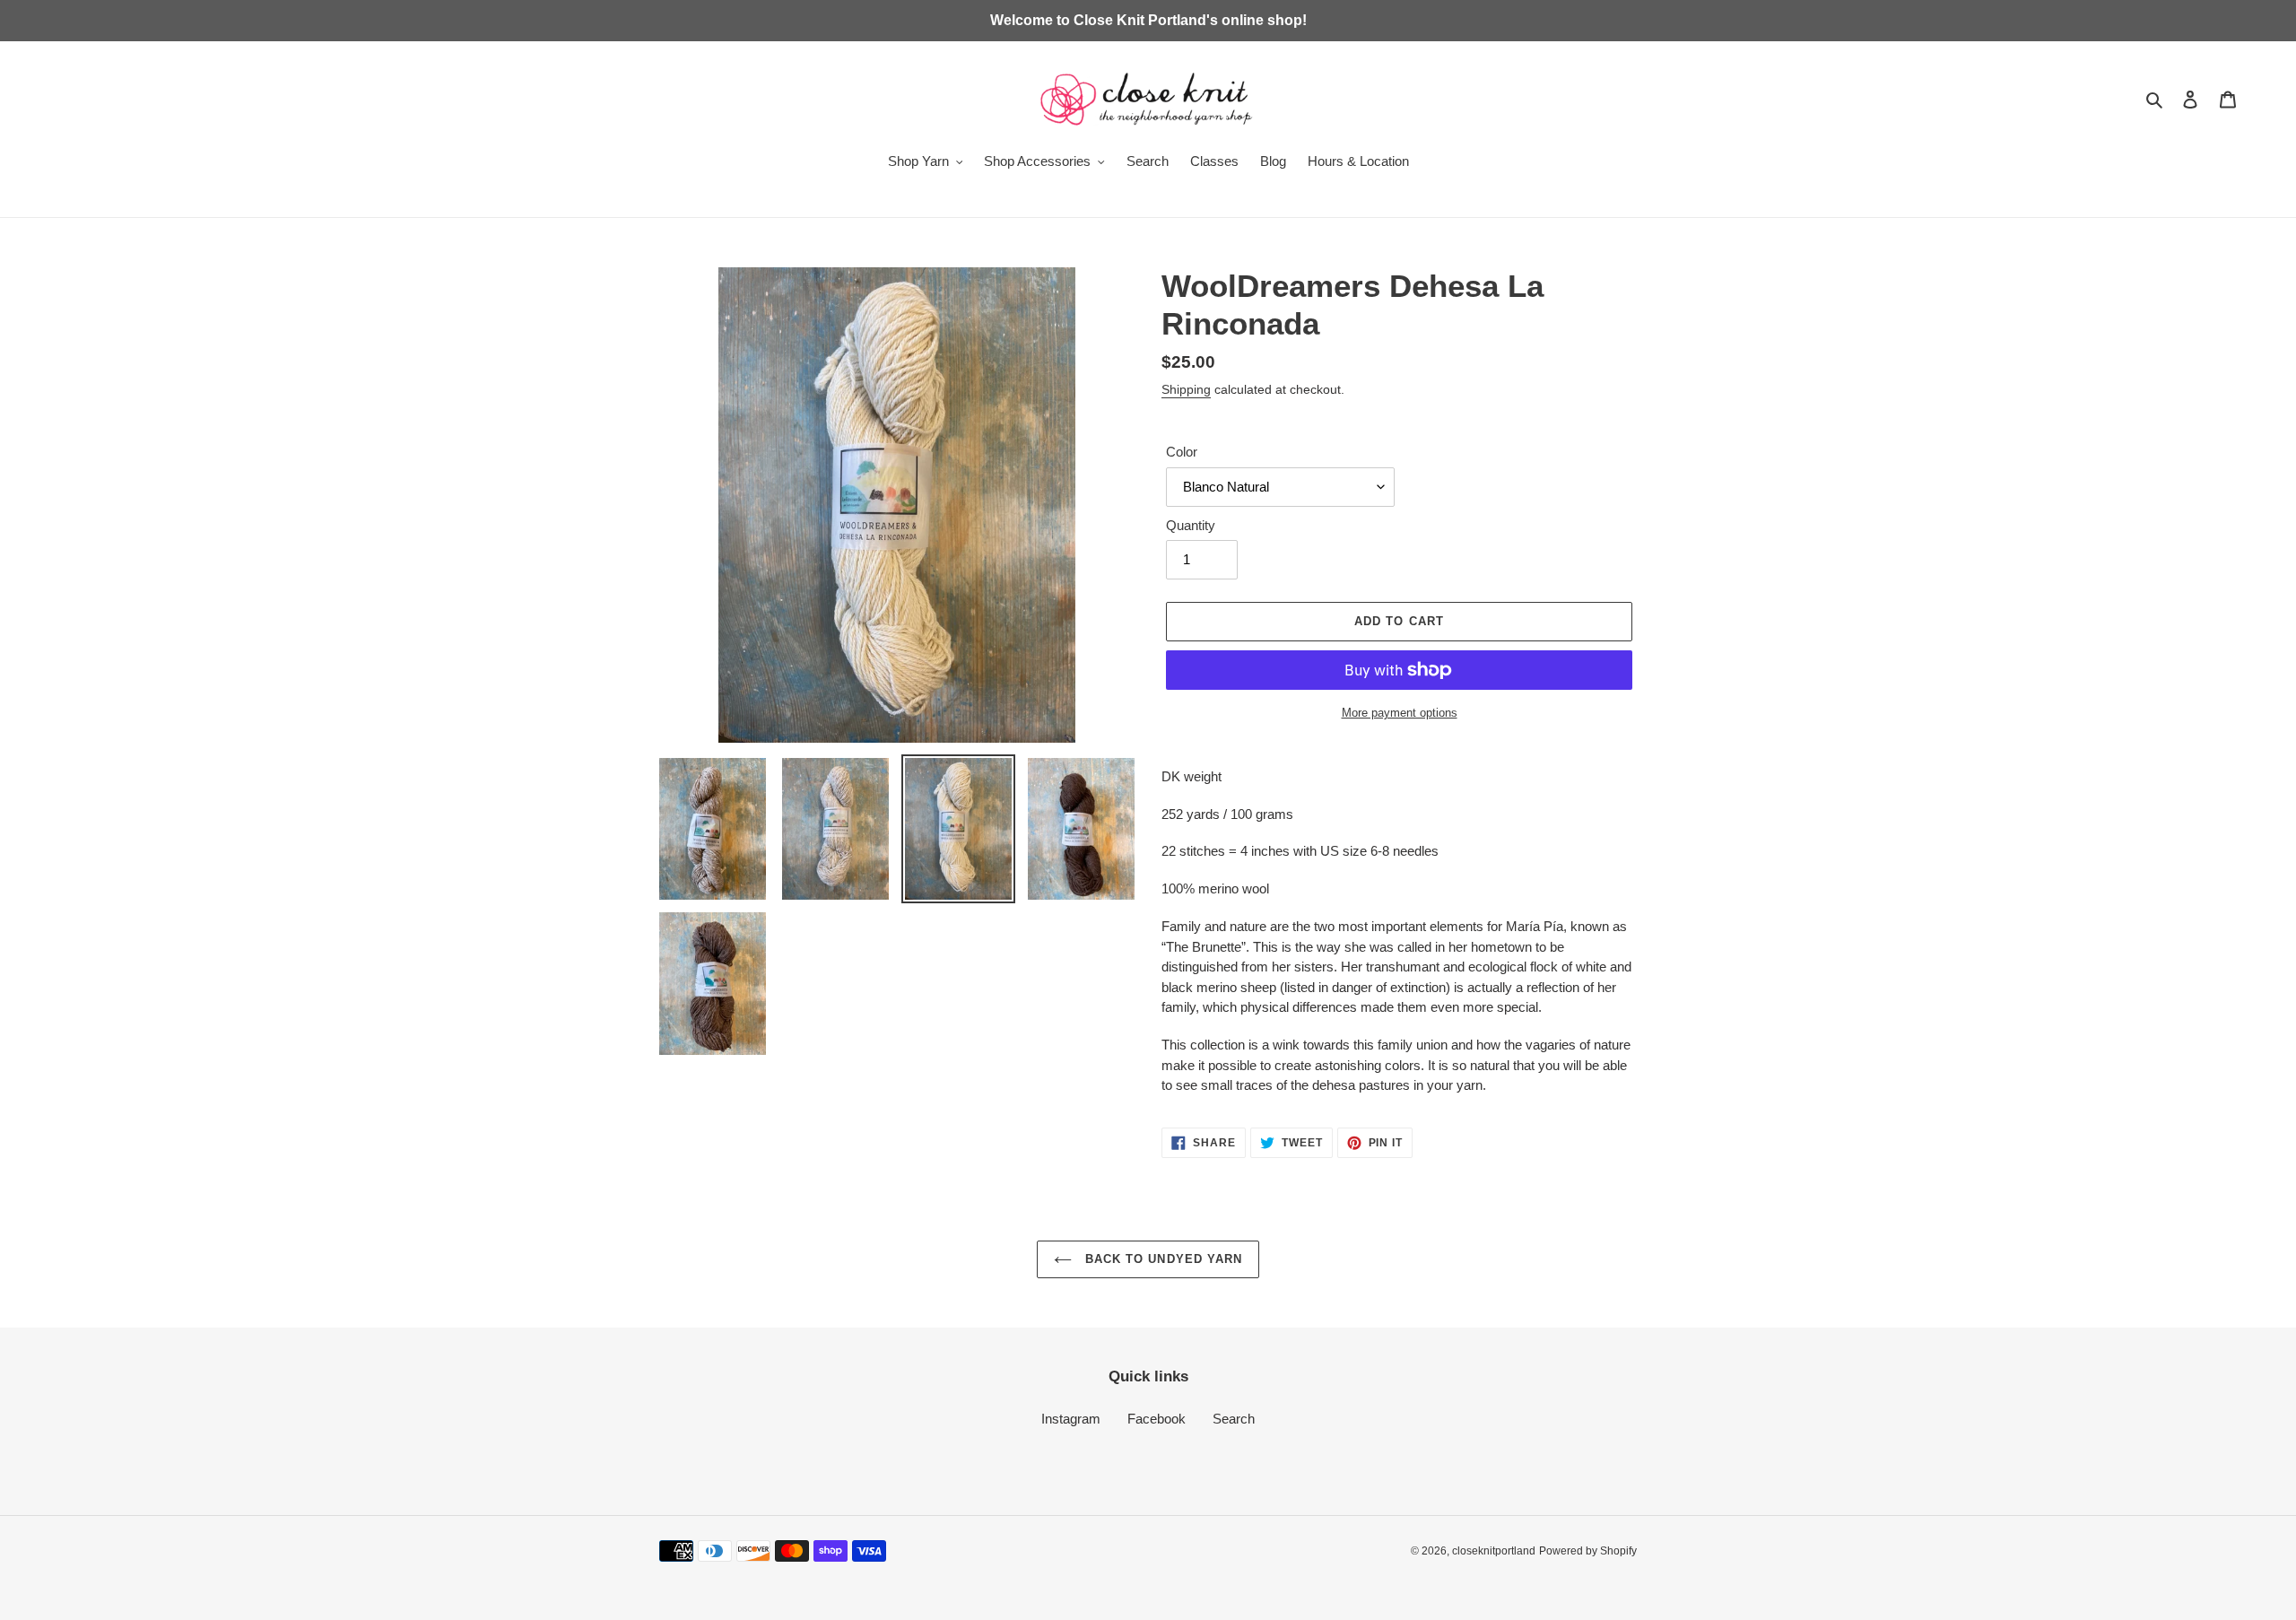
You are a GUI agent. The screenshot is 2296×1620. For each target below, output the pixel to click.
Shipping (1186, 389)
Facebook (1157, 1419)
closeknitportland (1494, 1551)
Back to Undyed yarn (1161, 1259)
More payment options (1400, 713)
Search (1234, 1419)
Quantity (1191, 525)
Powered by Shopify (1588, 1551)
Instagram (1071, 1419)
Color (1182, 452)
